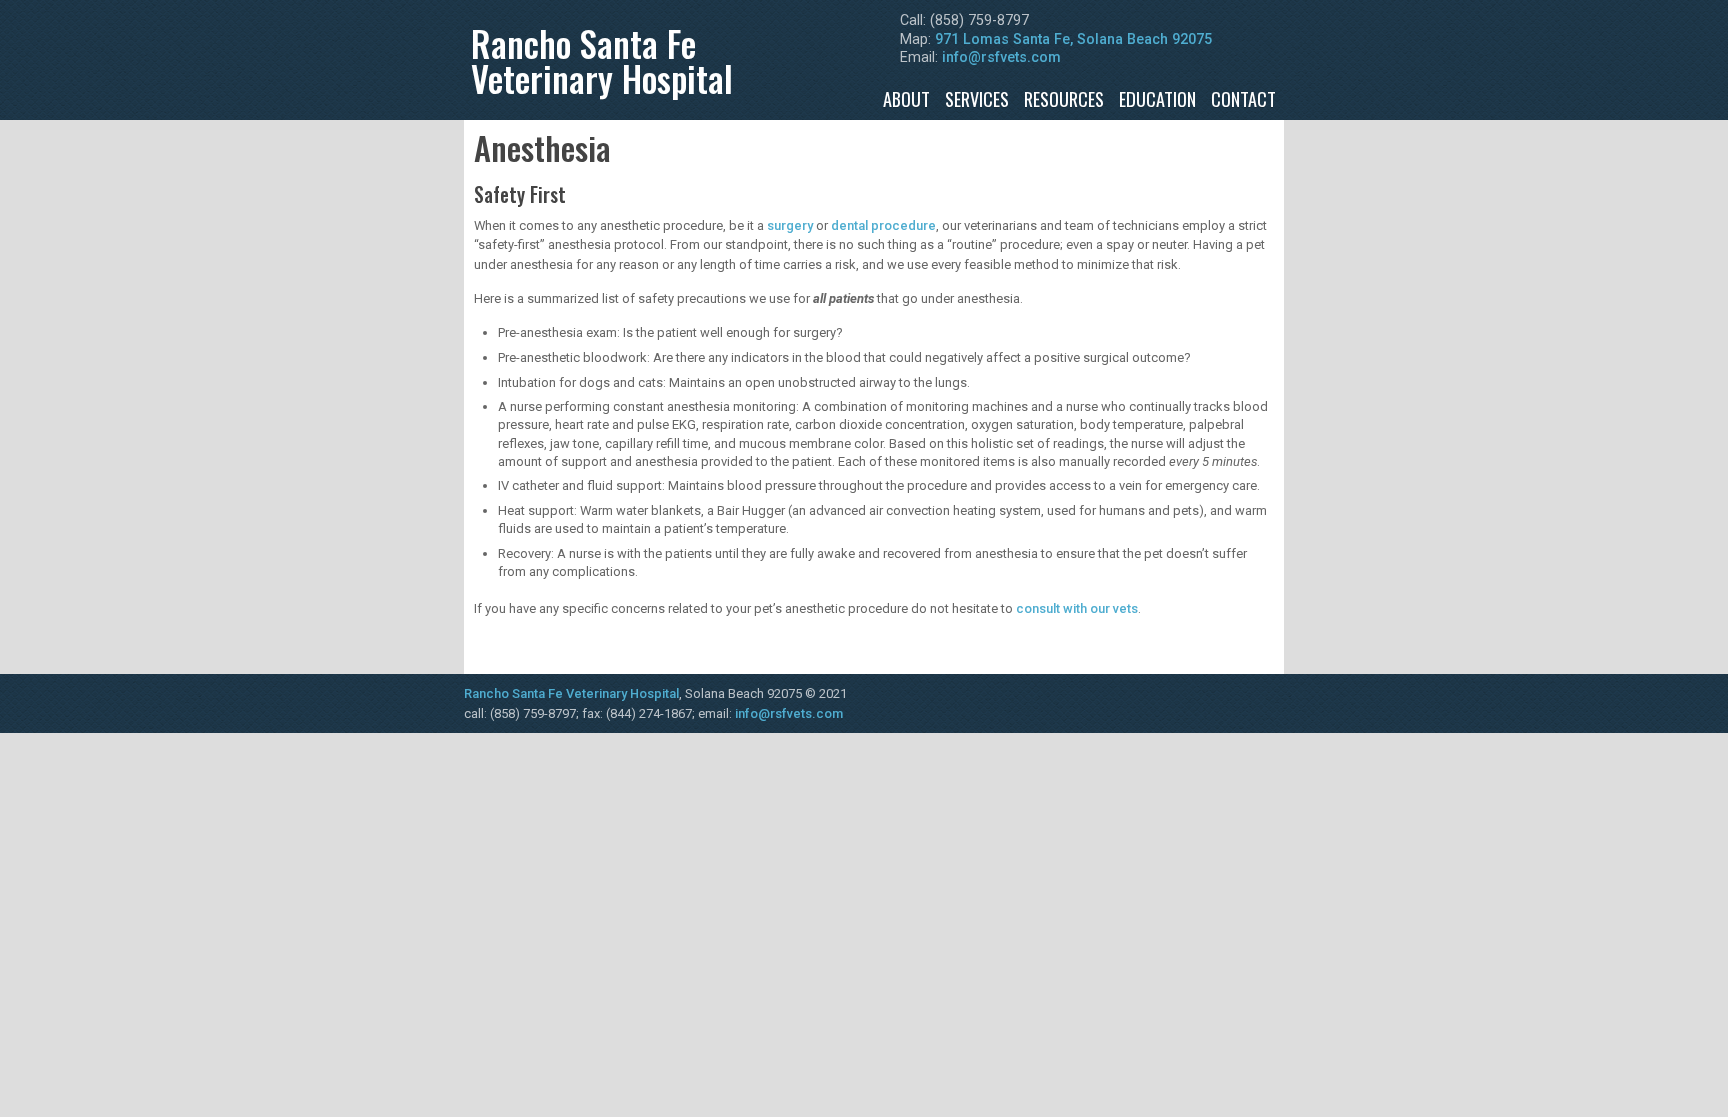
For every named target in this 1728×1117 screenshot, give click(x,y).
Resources (1064, 99)
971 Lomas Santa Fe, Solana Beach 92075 (1073, 39)
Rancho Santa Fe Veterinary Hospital (571, 693)
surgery (790, 225)
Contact (1243, 99)
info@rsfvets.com (1001, 57)
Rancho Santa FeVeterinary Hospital (602, 60)
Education (1157, 99)
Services (977, 99)
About (906, 99)
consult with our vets (1077, 608)
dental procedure (883, 225)
